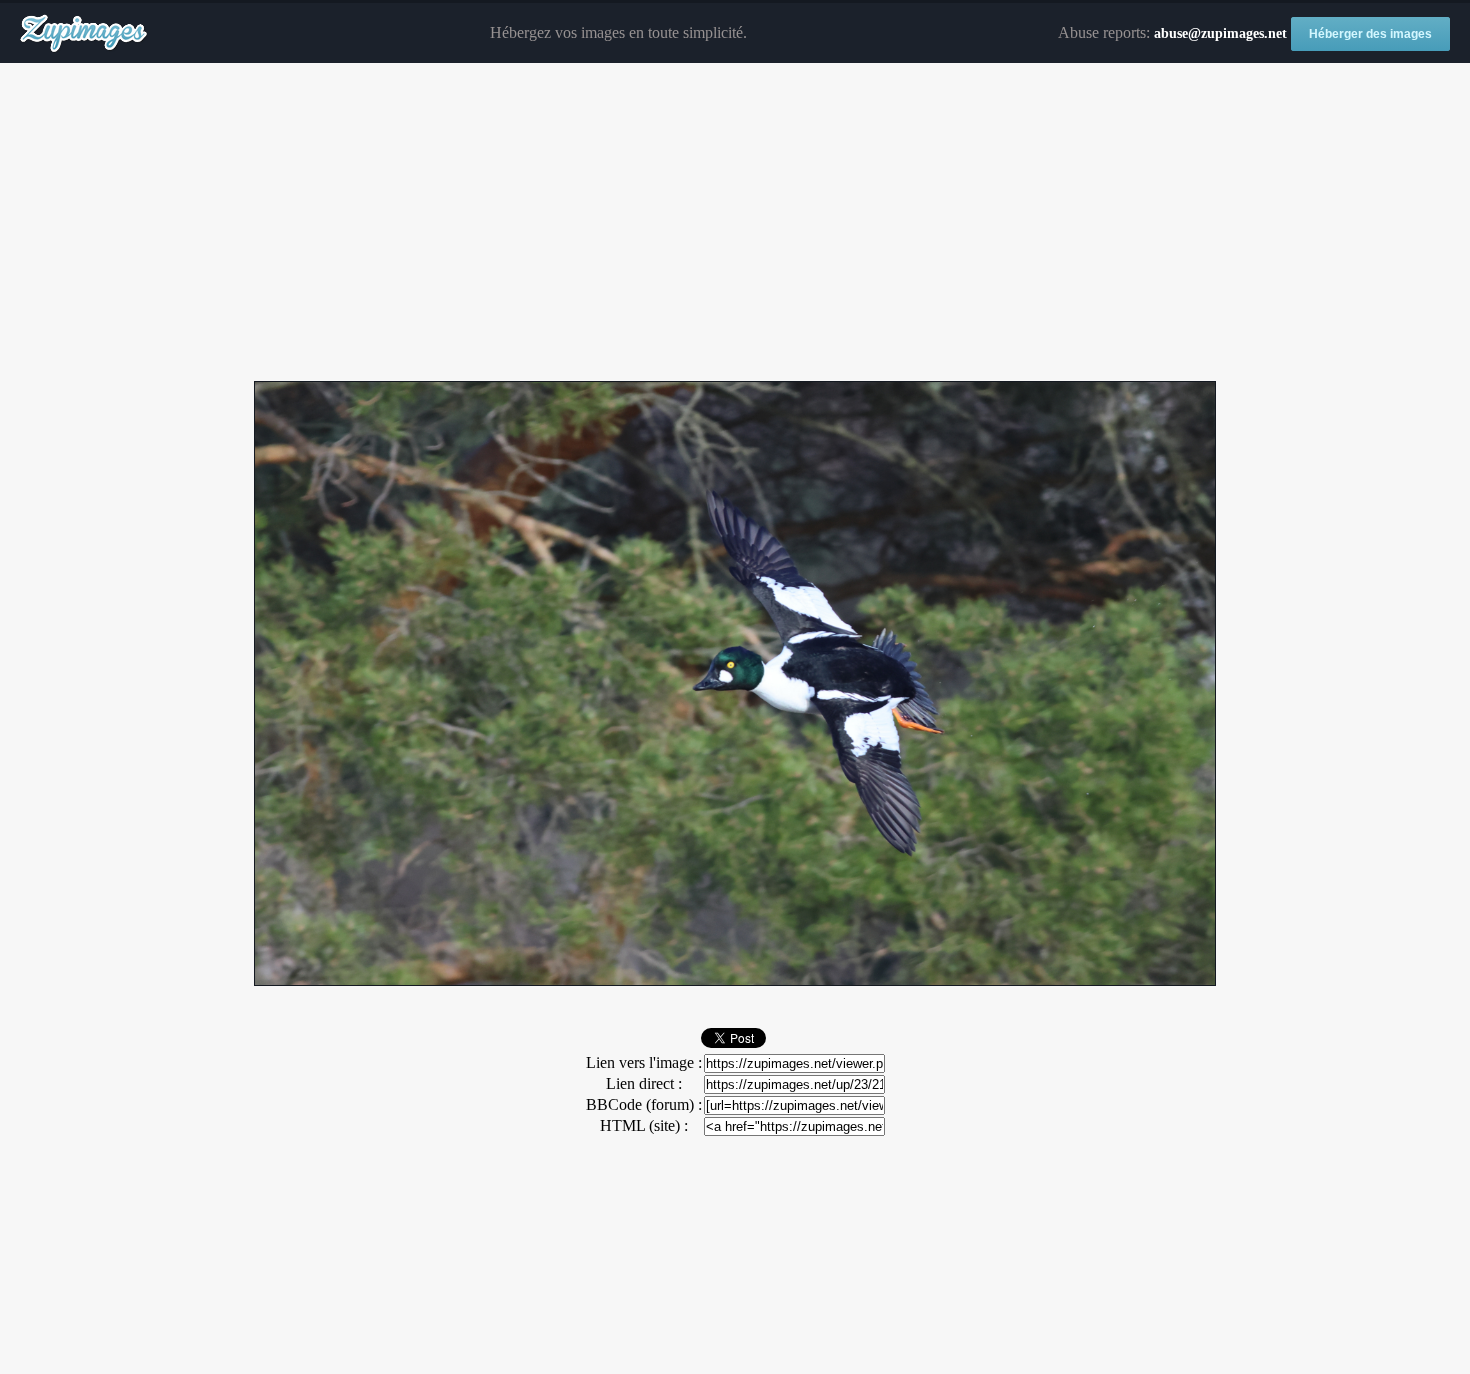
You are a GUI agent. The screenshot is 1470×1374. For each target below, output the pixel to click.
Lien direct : (644, 1083)
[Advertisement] (735, 223)
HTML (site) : (644, 1125)
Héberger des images (1370, 34)
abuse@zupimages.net (1220, 33)
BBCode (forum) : (644, 1104)
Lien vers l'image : (644, 1062)
